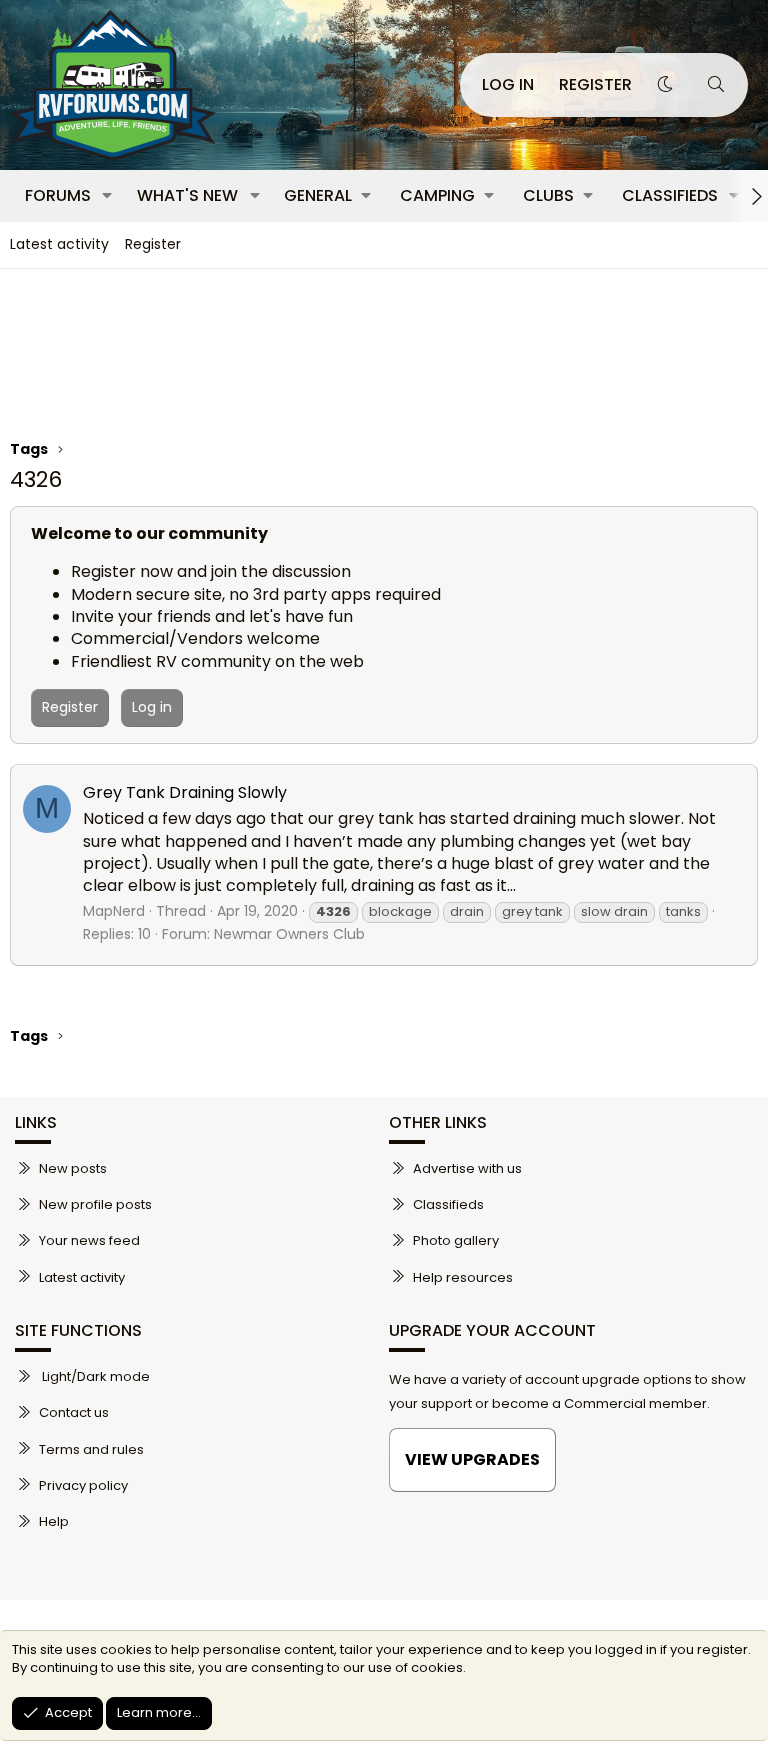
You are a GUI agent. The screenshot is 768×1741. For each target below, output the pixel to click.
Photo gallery (456, 1240)
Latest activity (59, 244)
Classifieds (670, 195)
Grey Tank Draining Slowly (185, 792)
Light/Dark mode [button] (94, 1377)
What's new (187, 195)
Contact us (74, 1412)
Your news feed (89, 1240)
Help (54, 1521)
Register (153, 244)
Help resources (463, 1277)
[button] (107, 196)
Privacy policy (83, 1485)
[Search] (715, 85)
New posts (73, 1169)
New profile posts (95, 1204)
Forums (58, 195)
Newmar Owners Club (289, 934)
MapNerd (114, 911)
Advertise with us (467, 1169)
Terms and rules (91, 1449)
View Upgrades (472, 1459)
